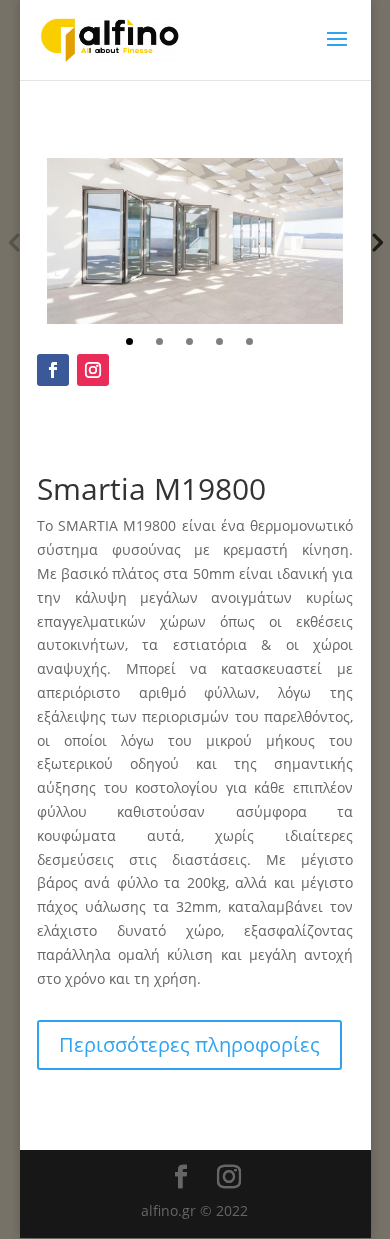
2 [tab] (159, 341)
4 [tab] (219, 341)
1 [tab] (129, 341)
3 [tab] (189, 341)
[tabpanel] (195, 241)
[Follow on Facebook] (53, 370)
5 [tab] (249, 341)
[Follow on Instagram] (93, 370)
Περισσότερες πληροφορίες (189, 1044)
